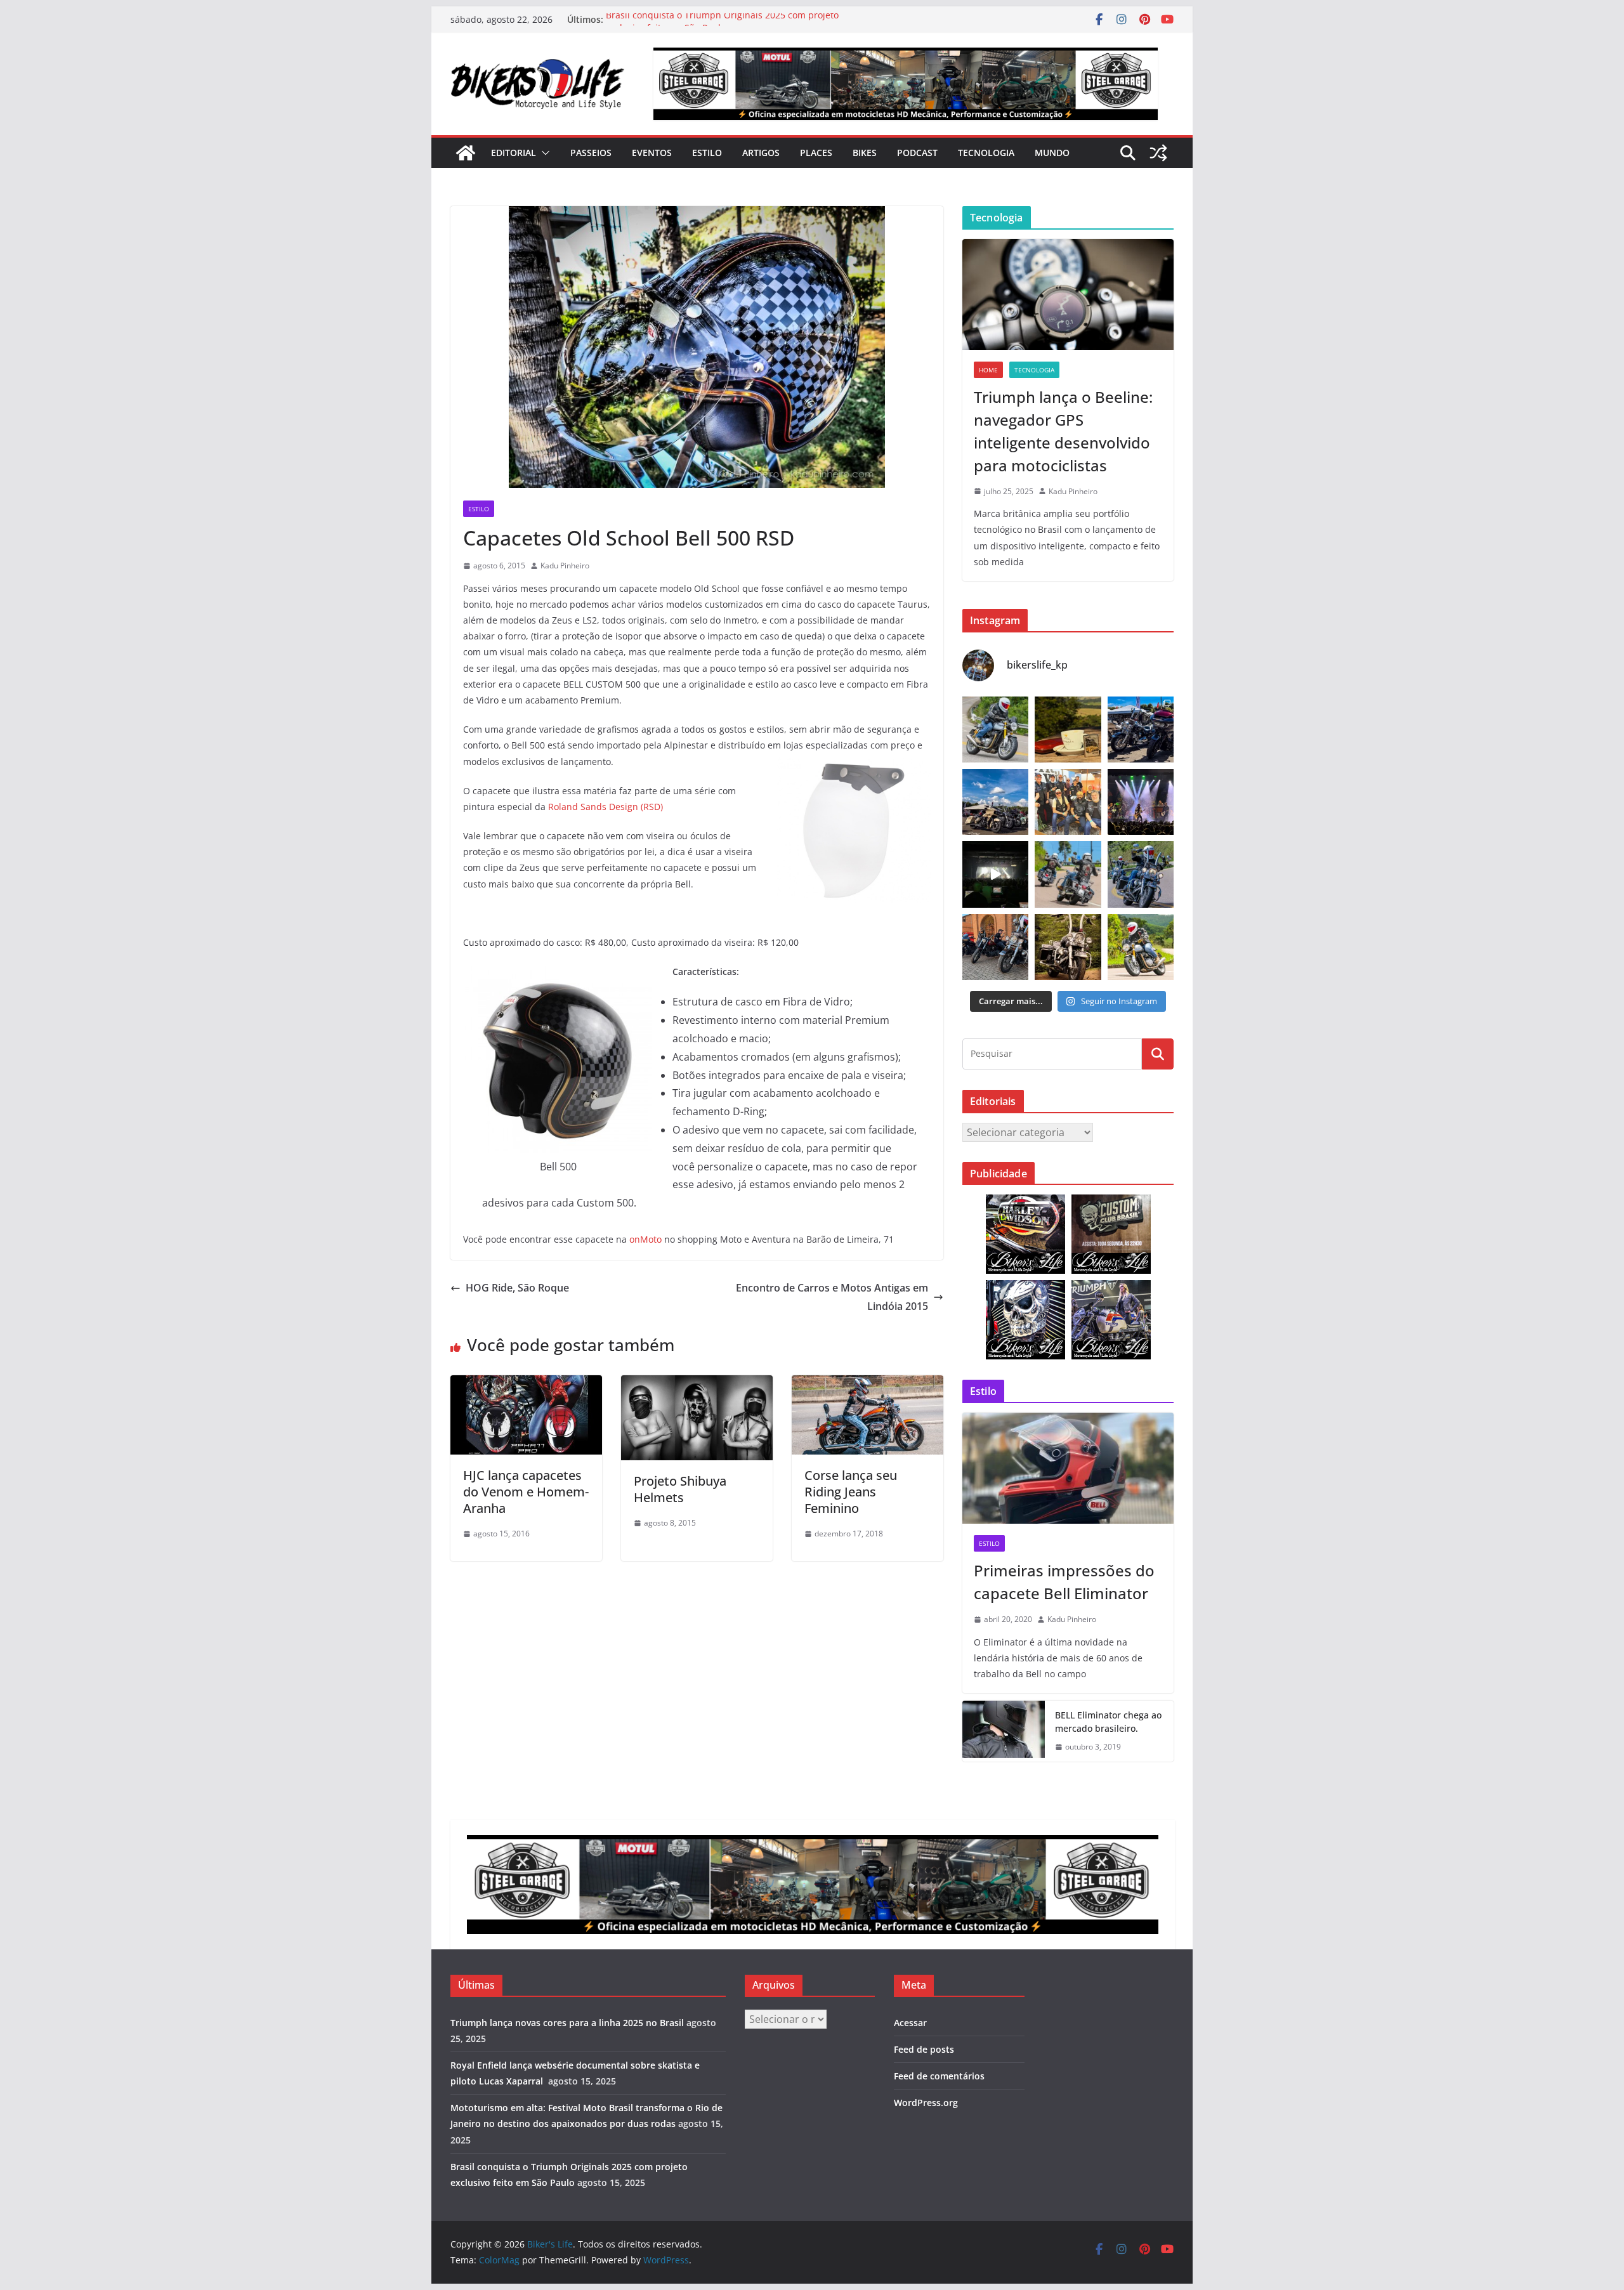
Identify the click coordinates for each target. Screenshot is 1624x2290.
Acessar (910, 2023)
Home (988, 370)
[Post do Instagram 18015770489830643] (995, 874)
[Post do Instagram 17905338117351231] (1068, 947)
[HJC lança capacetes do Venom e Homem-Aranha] (526, 1384)
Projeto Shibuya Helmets (680, 1489)
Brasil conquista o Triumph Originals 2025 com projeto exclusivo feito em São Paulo (722, 26)
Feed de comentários (939, 2076)
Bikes (865, 153)
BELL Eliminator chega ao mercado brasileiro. (1108, 1722)
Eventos (652, 153)
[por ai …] (995, 947)
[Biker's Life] (466, 153)
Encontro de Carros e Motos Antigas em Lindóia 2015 (832, 1297)
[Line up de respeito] (995, 802)
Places (816, 153)
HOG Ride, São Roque (517, 1288)
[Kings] (1068, 874)
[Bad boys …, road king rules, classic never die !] (1141, 874)
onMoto (645, 1239)
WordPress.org (926, 2103)
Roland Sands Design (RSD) (606, 807)
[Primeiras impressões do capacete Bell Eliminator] (1068, 1468)
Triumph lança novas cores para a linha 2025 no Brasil (567, 2023)
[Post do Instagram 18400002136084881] (1068, 730)
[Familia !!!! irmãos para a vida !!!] (1068, 802)
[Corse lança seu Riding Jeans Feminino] (868, 1384)
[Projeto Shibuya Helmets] (697, 1384)
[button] (543, 153)
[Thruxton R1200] (1141, 947)
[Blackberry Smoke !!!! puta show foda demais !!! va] (1141, 802)
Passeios (591, 153)
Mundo (1052, 153)
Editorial (514, 153)
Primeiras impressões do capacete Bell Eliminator (1064, 1582)
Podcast (917, 153)
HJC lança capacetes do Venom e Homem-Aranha (526, 1492)
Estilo (707, 153)
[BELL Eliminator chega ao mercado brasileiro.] (1004, 1731)
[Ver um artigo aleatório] (1158, 153)
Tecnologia (986, 153)
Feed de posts (924, 2049)
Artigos (761, 153)
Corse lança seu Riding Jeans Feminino (851, 1492)
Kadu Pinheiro (565, 566)
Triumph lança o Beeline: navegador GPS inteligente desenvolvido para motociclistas (1063, 431)
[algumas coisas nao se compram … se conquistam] (1141, 730)
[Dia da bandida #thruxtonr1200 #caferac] (995, 730)
